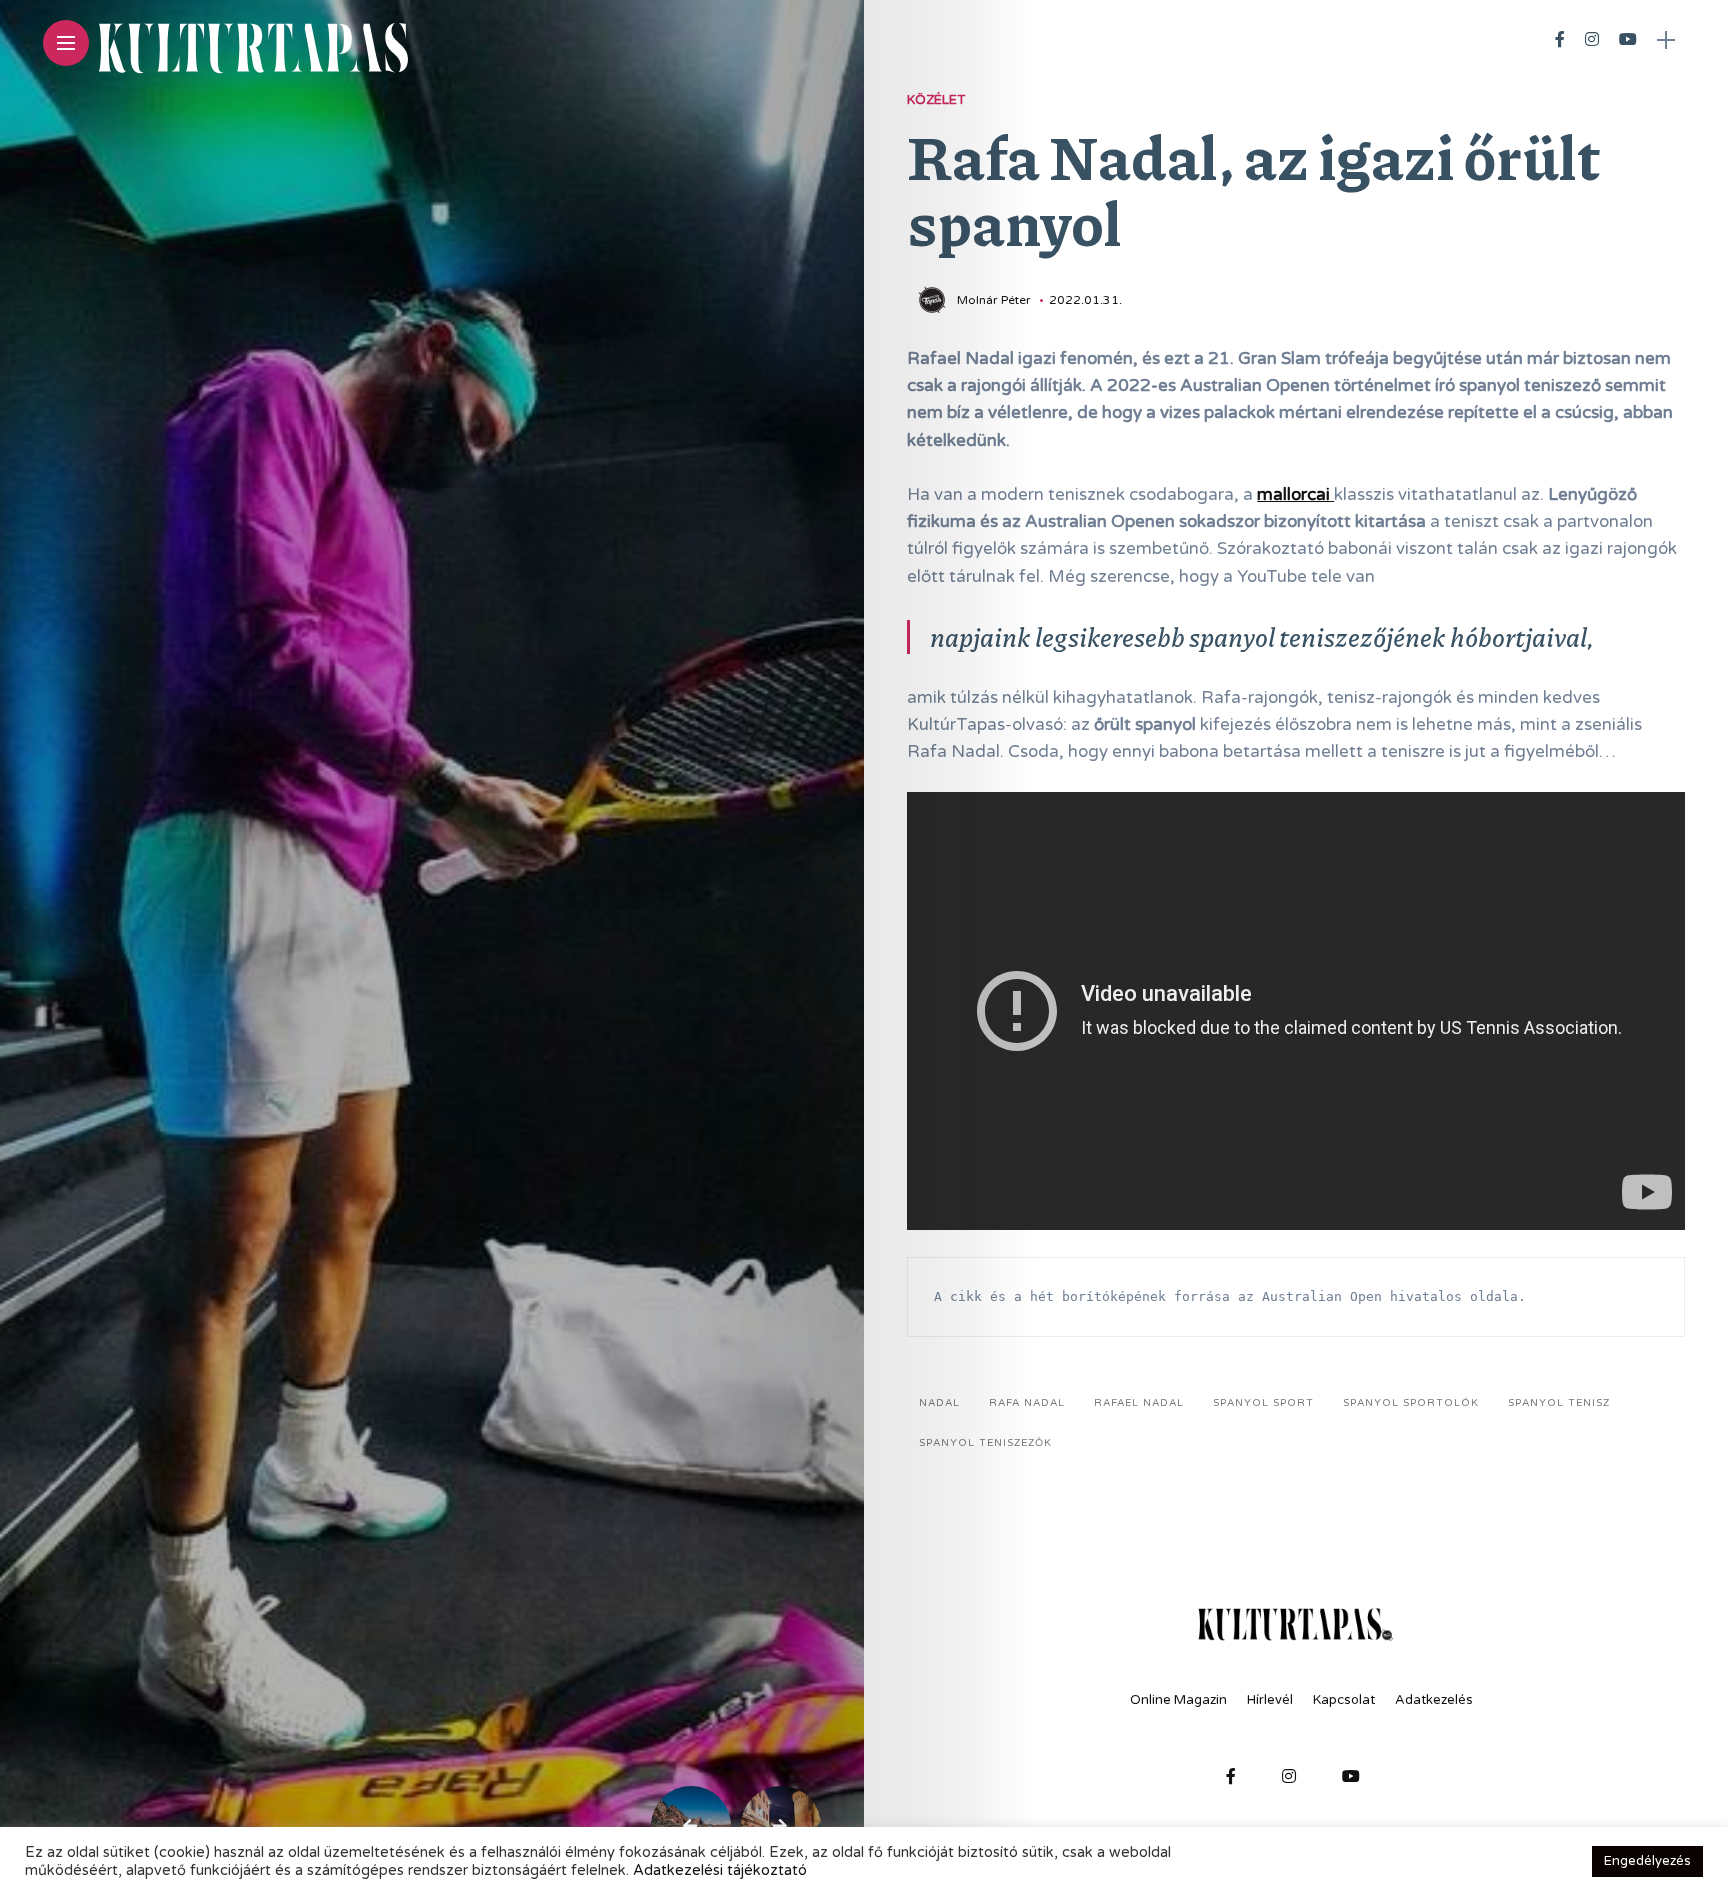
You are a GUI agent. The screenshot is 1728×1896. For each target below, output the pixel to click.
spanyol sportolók (1411, 1403)
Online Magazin (1178, 1700)
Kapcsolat (1344, 1700)
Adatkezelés (1434, 1700)
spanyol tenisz (1559, 1403)
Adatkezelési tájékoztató (720, 1870)
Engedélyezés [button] (1647, 1861)
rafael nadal (1139, 1403)
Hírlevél (1270, 1700)
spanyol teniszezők (985, 1443)
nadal (939, 1403)
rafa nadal (1027, 1403)
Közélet (936, 100)
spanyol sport (1263, 1403)
